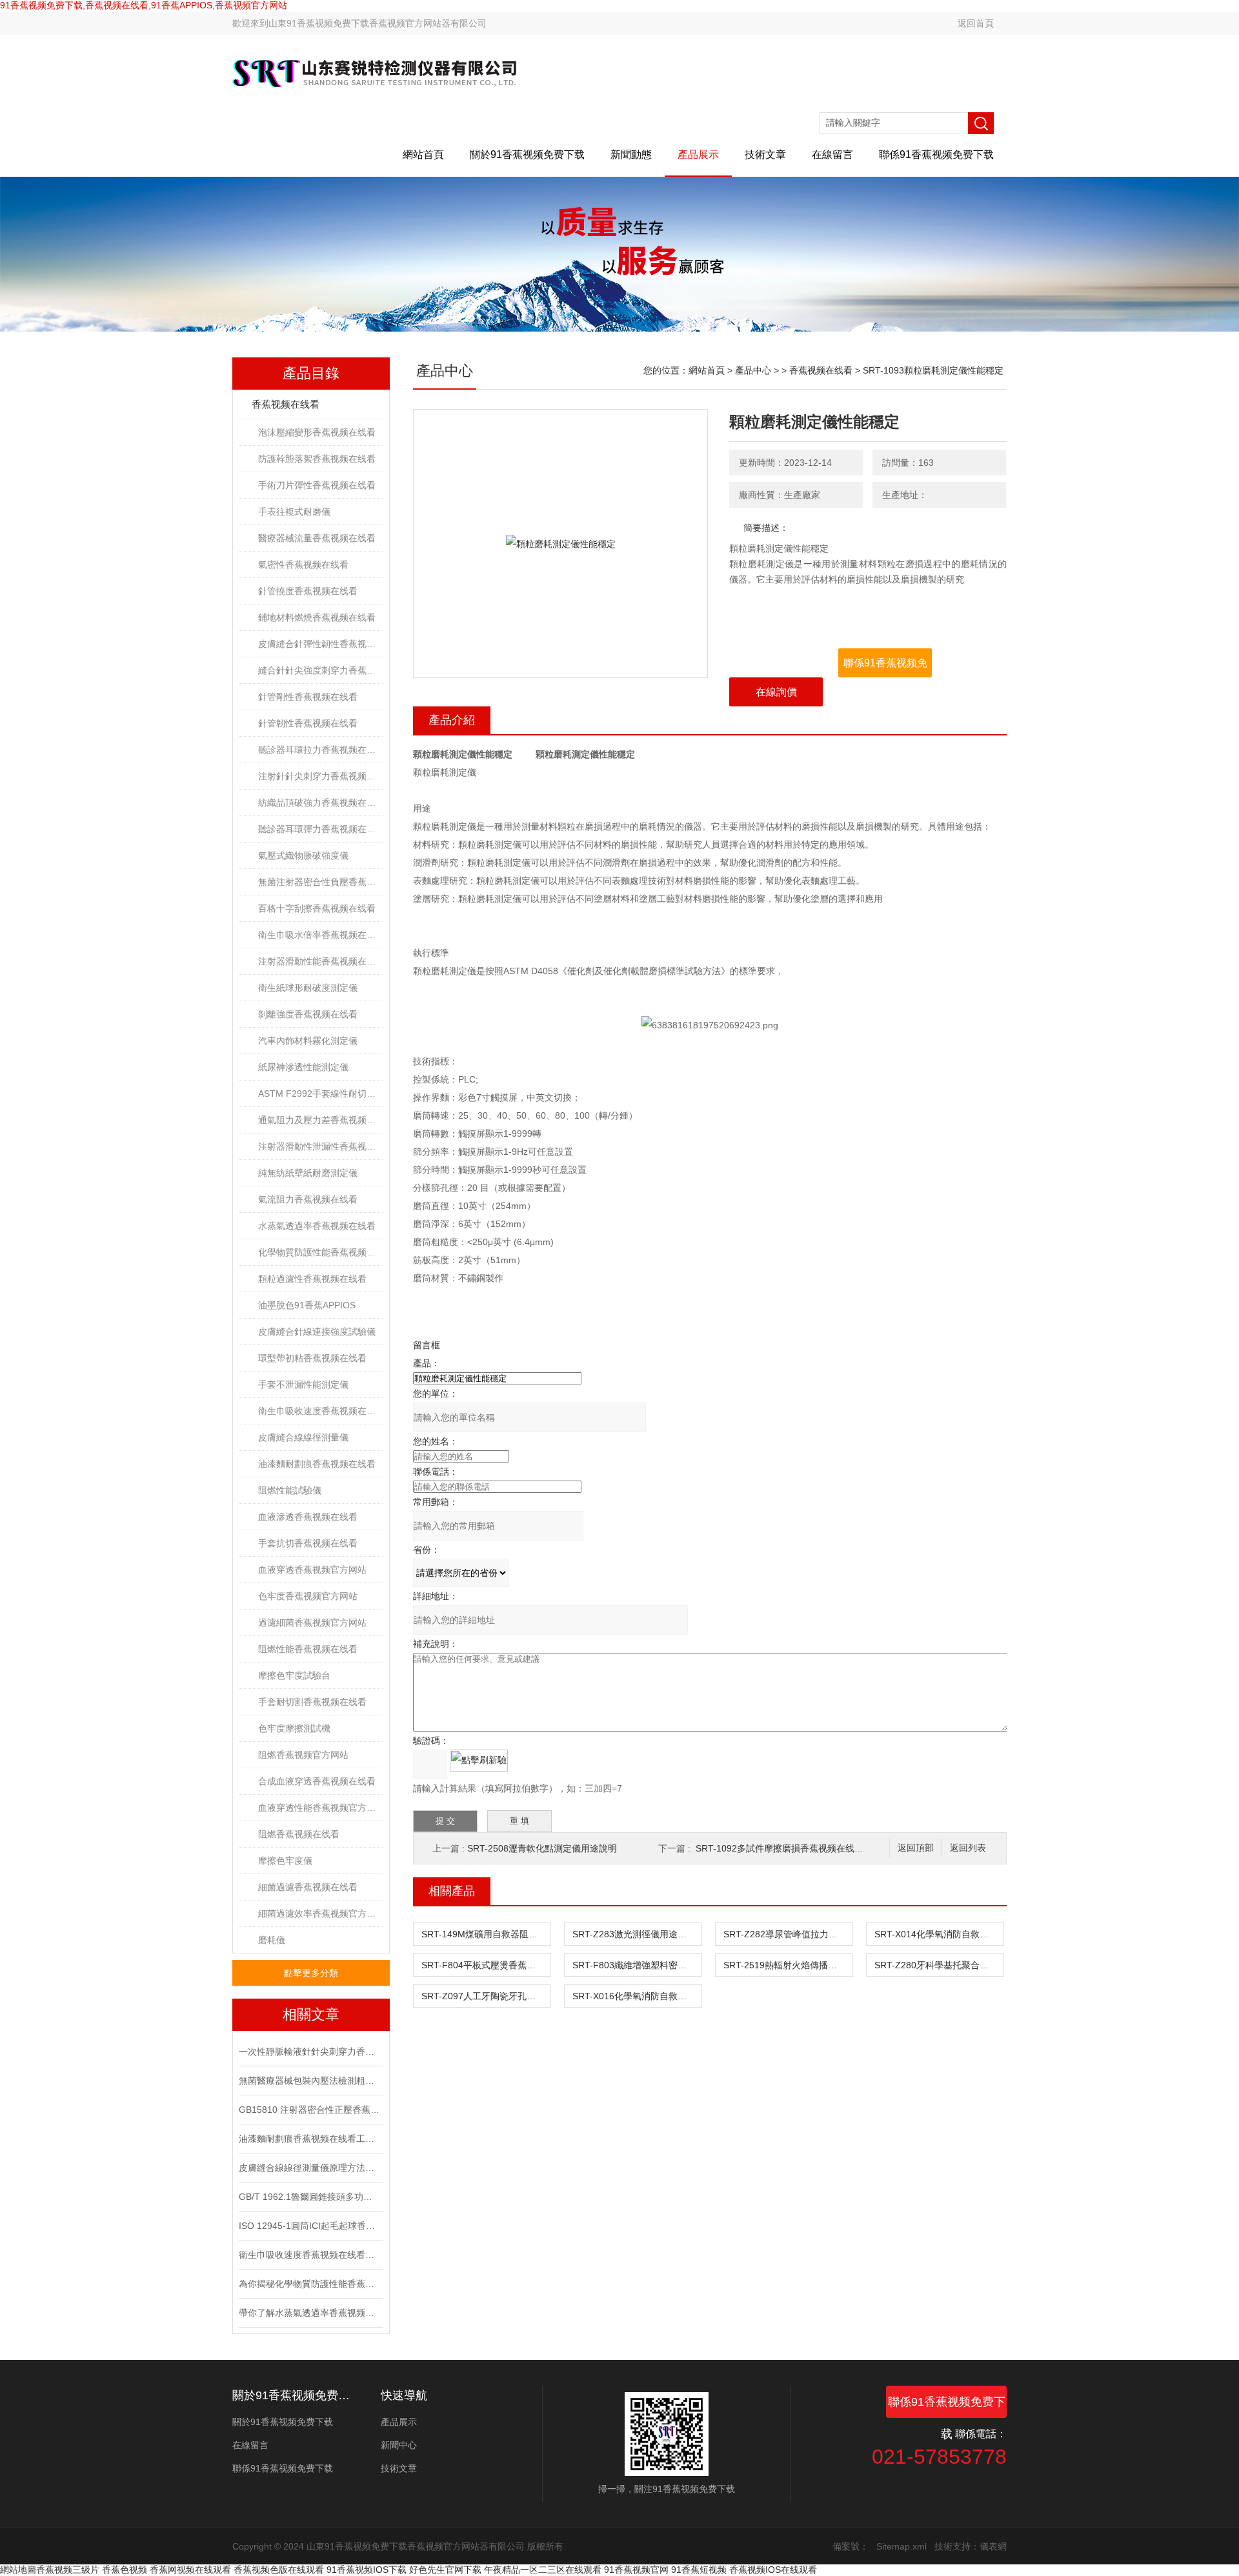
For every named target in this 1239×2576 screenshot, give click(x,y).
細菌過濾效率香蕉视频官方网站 (320, 1913)
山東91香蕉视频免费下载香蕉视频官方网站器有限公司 (378, 23)
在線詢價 (776, 692)
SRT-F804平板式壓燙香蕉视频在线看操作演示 (486, 1965)
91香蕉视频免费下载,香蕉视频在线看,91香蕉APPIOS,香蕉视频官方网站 (144, 5)
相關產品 (452, 1891)
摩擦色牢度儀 (285, 1861)
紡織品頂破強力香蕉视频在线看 (320, 803)
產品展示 (698, 155)
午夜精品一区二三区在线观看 (543, 2570)
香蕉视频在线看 (286, 404)
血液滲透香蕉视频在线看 (308, 1517)
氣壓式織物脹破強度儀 (303, 855)
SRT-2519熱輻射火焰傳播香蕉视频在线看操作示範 (788, 1965)
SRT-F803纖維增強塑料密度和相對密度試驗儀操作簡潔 (637, 1965)
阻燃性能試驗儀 (290, 1490)
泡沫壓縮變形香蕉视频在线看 (317, 432)
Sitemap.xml (902, 2546)
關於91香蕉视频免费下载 (527, 155)
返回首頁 (976, 23)
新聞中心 (399, 2445)
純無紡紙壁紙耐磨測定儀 (308, 1173)
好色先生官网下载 (445, 2570)
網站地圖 (18, 2570)
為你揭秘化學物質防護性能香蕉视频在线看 (310, 2284)
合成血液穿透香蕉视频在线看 (317, 1781)
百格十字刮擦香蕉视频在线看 (317, 908)
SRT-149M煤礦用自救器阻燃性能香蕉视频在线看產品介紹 (486, 1934)
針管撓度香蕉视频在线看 (308, 591)
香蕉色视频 (125, 2570)
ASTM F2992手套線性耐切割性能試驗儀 (320, 1093)
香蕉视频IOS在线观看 (773, 2570)
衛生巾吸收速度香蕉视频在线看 (320, 1411)
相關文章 (311, 2014)
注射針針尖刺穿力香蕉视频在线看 (320, 776)
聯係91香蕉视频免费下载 (936, 155)
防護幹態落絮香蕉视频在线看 (317, 459)
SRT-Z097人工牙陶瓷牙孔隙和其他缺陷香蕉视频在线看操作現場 (486, 1996)
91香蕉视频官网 (636, 2570)
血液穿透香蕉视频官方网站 (312, 1570)
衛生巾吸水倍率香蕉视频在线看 (320, 935)
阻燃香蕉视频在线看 (299, 1834)
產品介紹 (452, 720)
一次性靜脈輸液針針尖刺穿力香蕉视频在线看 (310, 2052)
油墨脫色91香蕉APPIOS (307, 1305)
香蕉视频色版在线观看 (279, 2570)
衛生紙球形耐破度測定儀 (308, 988)
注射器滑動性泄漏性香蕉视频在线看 (320, 1146)
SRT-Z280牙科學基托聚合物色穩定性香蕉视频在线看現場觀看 (939, 1965)
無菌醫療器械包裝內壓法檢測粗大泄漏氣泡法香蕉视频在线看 (310, 2081)
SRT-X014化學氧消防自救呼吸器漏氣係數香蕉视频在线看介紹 (939, 1934)
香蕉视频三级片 (68, 2570)
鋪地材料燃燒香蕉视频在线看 (317, 617)
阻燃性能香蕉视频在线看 (308, 1649)
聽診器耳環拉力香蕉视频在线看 (320, 750)
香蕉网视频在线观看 (190, 2570)
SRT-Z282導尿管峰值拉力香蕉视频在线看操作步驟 (788, 1934)
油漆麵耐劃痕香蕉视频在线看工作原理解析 (310, 2139)
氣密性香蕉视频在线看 (303, 564)
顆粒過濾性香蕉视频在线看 (312, 1279)
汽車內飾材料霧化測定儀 (308, 1041)
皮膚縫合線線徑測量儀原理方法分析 (310, 2168)
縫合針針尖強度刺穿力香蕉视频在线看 (320, 670)
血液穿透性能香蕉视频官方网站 (320, 1808)
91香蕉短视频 (699, 2570)
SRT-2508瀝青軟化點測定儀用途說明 (542, 1848)
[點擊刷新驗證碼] (479, 1761)
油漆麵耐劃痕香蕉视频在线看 (317, 1464)
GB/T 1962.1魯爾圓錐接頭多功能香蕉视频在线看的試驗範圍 (310, 2197)
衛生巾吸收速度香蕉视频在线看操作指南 (310, 2255)
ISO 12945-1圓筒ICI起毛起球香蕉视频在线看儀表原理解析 (310, 2226)
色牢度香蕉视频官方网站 (308, 1596)
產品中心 (753, 370)
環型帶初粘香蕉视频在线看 (312, 1358)
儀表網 (993, 2546)
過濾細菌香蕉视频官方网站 (312, 1622)
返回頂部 (916, 1848)
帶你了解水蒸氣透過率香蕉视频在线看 (310, 2313)
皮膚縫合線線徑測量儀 (303, 1437)
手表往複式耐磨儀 (294, 512)
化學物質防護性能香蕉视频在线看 (320, 1252)
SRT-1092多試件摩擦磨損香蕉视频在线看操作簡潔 (798, 1848)
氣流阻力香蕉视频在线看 (308, 1199)
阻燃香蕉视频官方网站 (303, 1755)
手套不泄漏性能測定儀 (303, 1384)
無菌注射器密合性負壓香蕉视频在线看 (320, 882)
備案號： (851, 2546)
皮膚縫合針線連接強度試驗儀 (317, 1332)
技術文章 (765, 155)
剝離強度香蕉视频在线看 (308, 1014)
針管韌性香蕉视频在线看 (308, 723)
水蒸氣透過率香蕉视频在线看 (317, 1226)
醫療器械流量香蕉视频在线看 (317, 538)
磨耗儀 (272, 1940)
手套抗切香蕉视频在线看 (308, 1543)
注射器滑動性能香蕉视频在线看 (320, 961)
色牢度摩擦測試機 (294, 1728)
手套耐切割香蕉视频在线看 (312, 1702)
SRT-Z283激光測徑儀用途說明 (634, 1934)
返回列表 (968, 1848)
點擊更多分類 (311, 1973)
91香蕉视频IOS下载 (367, 2570)
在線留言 (832, 155)
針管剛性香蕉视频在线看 (308, 697)
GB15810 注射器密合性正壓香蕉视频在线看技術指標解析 (310, 2110)
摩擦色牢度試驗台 (294, 1675)
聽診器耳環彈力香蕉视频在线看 (320, 829)
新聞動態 (631, 155)
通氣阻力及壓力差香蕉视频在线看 (320, 1120)
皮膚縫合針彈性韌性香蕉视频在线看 (320, 644)
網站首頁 (423, 155)
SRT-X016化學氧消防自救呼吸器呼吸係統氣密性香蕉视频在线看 (637, 1996)
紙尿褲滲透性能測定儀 (303, 1067)
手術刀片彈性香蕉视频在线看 (317, 485)
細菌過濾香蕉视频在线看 (308, 1887)
